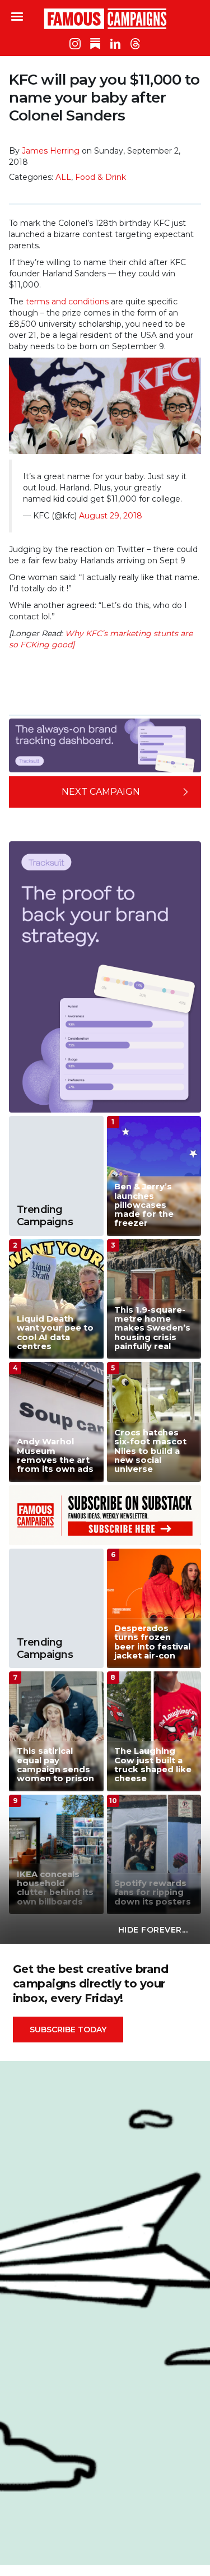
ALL (63, 177)
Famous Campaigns (105, 18)
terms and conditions (67, 302)
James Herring (51, 151)
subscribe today (68, 2030)
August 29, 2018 (111, 516)
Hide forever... (153, 1930)
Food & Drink (101, 177)
